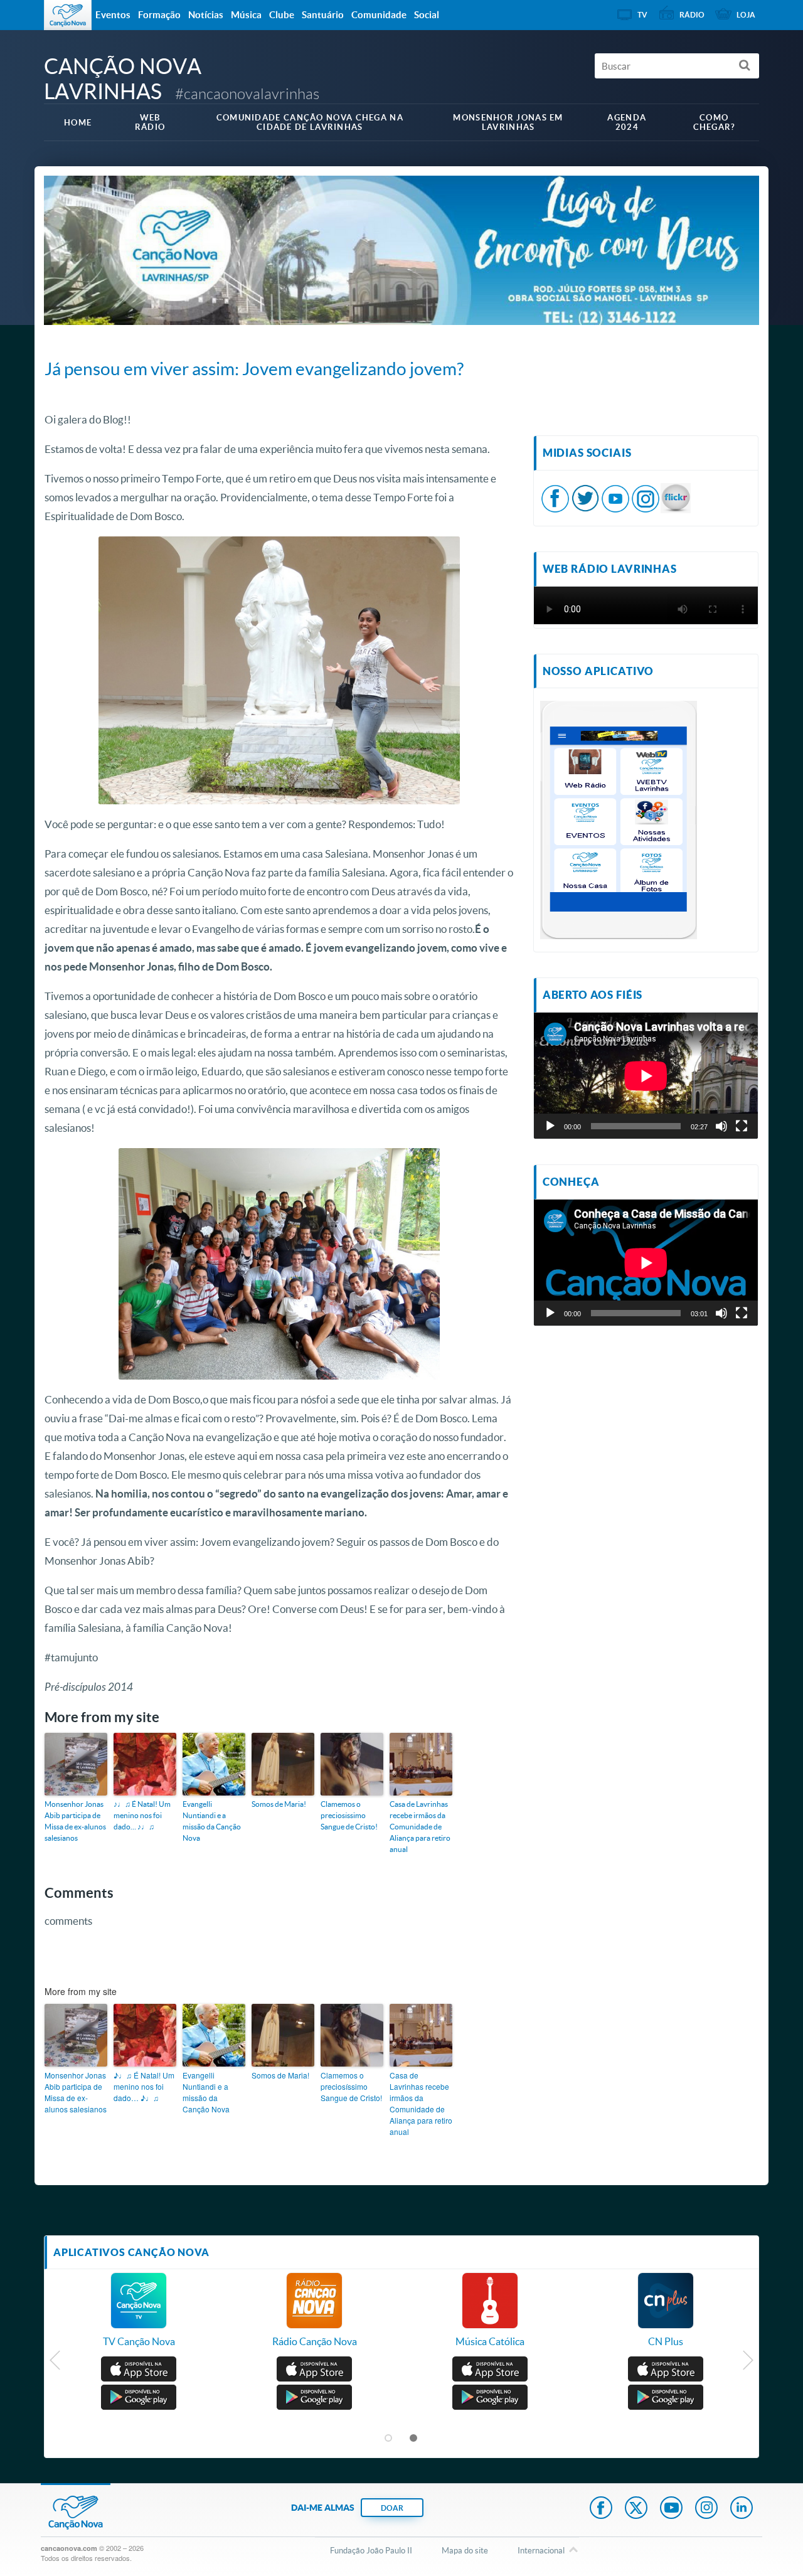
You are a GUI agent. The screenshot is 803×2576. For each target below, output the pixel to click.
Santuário (323, 15)
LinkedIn (742, 2509)
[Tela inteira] (742, 1126)
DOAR (392, 2508)
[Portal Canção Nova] (68, 15)
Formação (159, 15)
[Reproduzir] (550, 1126)
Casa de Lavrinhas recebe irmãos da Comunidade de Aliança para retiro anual (420, 1827)
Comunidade (379, 15)
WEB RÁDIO (150, 122)
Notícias (206, 15)
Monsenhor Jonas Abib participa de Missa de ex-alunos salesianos (75, 1821)
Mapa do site (465, 2550)
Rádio (692, 15)
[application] (646, 1076)
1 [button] (389, 2439)
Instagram (706, 2509)
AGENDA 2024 (627, 122)
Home (78, 123)
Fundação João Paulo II (371, 2550)
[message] (676, 497)
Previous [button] (56, 2363)
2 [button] (414, 2439)
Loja (746, 15)
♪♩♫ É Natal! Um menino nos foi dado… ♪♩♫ (142, 1815)
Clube (282, 15)
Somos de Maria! (279, 1804)
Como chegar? (714, 122)
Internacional (541, 2550)
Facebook (601, 2509)
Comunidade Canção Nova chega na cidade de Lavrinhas (310, 122)
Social (427, 15)
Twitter (636, 2509)
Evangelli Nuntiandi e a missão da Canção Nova (212, 1821)
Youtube (671, 2509)
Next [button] (747, 2363)
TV (642, 15)
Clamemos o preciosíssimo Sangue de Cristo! (349, 1815)
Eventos (113, 15)
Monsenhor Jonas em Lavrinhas (508, 122)
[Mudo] (721, 1126)
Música (246, 15)
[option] (139, 2316)
